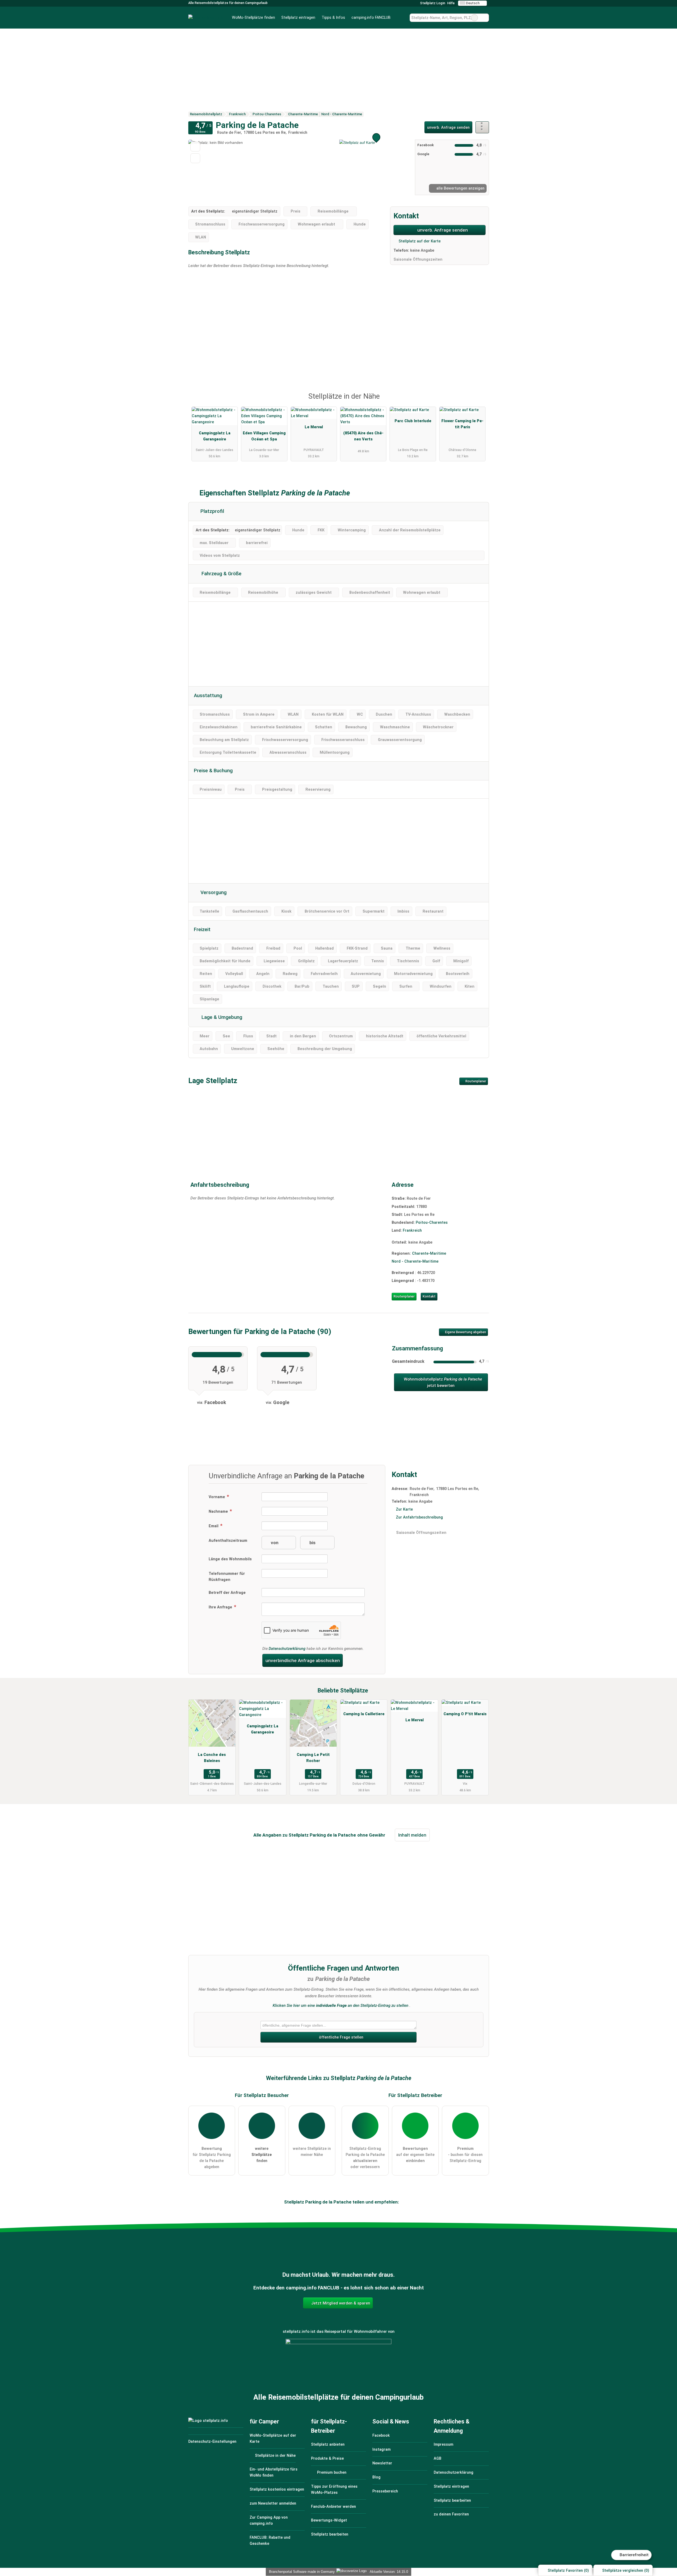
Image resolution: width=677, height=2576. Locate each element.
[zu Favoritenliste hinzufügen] (195, 147)
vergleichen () (626, 2571)
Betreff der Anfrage (227, 1593)
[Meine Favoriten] (402, 18)
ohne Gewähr (371, 1835)
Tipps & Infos (333, 18)
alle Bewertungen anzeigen (460, 188)
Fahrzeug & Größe (221, 574)
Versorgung (213, 893)
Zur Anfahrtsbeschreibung (419, 1517)
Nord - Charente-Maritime (415, 1261)
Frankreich (412, 1230)
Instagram (381, 2449)
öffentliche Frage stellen (341, 2037)
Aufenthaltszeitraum (228, 1541)
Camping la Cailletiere (364, 1714)
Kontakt (429, 1296)
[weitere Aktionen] (482, 127)
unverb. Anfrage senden (448, 128)
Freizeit (202, 930)
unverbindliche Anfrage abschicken (303, 1660)
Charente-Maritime (429, 1253)
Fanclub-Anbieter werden (333, 2507)
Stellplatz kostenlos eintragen (277, 2489)
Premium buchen (331, 2472)
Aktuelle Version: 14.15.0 (389, 2572)
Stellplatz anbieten (328, 2444)
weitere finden (262, 2155)
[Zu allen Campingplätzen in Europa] (338, 2368)
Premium (478, 401)
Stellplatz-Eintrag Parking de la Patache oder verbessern (365, 2158)
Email (214, 1526)
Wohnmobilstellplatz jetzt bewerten (442, 1382)
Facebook (381, 2435)
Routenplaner (475, 1081)
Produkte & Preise (327, 2458)
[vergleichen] (195, 158)
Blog (376, 2477)
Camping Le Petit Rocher (313, 1758)
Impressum (443, 2444)
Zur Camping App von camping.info (269, 2520)
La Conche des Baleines (212, 1758)
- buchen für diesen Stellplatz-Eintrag (465, 2155)
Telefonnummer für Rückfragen (227, 1577)
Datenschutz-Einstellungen (212, 2442)
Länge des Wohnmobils (230, 1559)
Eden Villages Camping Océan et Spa (264, 436)
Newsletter (382, 2463)
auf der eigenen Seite (415, 2155)
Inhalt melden (412, 1835)
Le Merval (314, 427)
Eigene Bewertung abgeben (465, 1332)
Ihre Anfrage (221, 1607)
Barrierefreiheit (634, 2555)
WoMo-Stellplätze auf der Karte (273, 2439)
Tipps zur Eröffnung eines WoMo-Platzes (334, 2490)
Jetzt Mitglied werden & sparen (340, 2303)
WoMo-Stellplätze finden (253, 18)
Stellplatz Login (432, 3)
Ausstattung (208, 696)
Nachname (219, 1512)
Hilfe (451, 3)
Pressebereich (385, 2491)
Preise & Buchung (213, 771)
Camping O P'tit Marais (465, 1714)
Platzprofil (212, 511)
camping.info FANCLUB (371, 18)
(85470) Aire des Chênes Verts (363, 436)
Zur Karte (404, 1509)
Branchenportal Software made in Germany (301, 2572)
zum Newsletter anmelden (273, 2503)
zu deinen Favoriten (451, 2514)
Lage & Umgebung (221, 1017)
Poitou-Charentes (432, 1223)
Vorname (217, 1497)
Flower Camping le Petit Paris (462, 424)
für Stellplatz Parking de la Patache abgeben (212, 2158)
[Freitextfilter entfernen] (474, 18)
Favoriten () (568, 2571)
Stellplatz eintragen (298, 18)
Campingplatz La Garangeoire (215, 436)
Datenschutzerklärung (287, 1649)
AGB (438, 2458)
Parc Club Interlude (413, 421)
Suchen (485, 18)
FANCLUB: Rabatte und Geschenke (270, 2541)
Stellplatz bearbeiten (330, 2534)
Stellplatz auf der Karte (419, 241)
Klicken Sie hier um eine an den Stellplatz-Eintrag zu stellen (340, 2005)
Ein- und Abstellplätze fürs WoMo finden (274, 2472)
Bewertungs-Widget (329, 2520)
